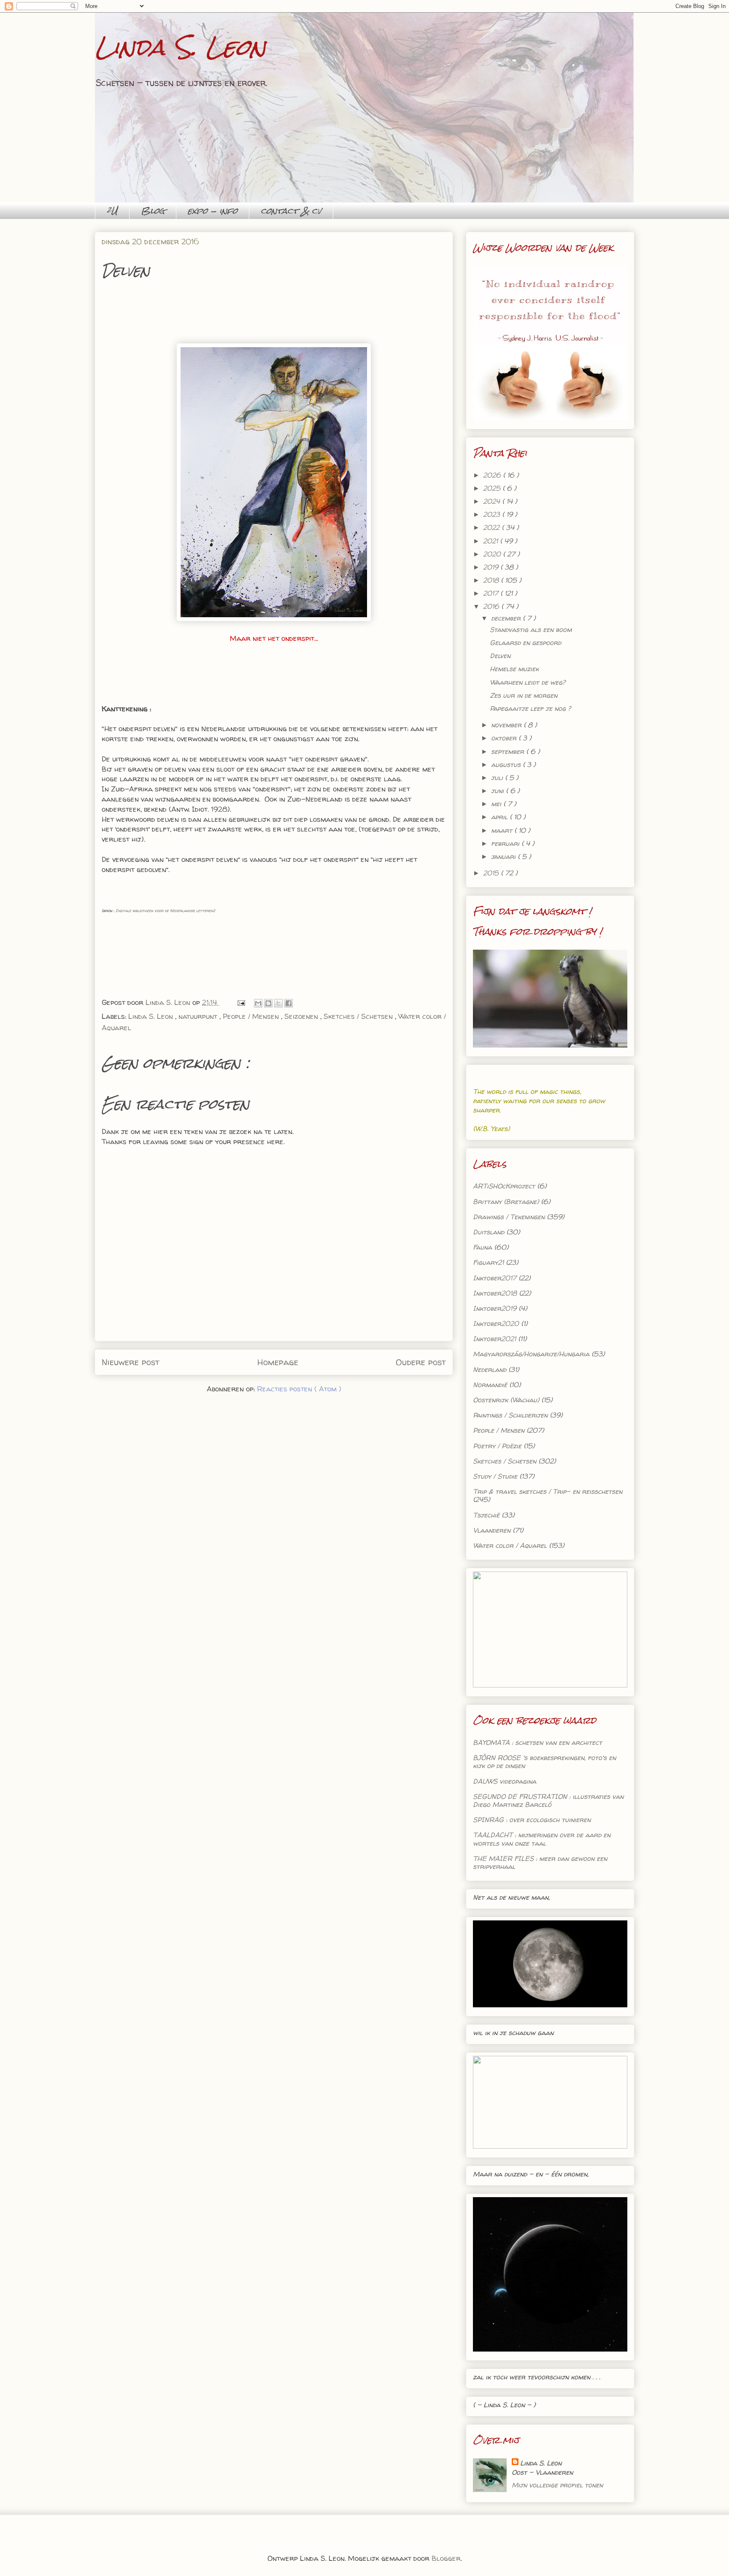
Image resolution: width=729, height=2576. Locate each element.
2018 (492, 580)
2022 (492, 527)
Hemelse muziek (514, 669)
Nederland (490, 1369)
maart (503, 830)
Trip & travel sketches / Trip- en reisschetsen (548, 1491)
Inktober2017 (495, 1278)
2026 (493, 475)
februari (506, 843)
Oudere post (421, 1362)
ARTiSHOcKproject (504, 1186)
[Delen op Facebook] (289, 1003)
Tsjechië (486, 1515)
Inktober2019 (495, 1308)
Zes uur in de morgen (524, 695)
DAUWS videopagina (505, 1781)
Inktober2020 (496, 1323)
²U (112, 211)
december (507, 618)
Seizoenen (302, 1016)
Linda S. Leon (180, 47)
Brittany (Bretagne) (506, 1202)
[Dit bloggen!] (268, 1003)
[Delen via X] (278, 1003)
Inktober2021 (494, 1339)
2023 (493, 514)
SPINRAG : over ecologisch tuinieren (532, 1820)
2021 (491, 541)
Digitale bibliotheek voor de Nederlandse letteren (164, 910)
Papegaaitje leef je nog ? (530, 708)
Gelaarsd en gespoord (525, 643)
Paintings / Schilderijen (510, 1415)
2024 (493, 501)
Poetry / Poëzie (497, 1446)
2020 (493, 554)
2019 (492, 567)
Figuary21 (488, 1262)
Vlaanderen (492, 1530)
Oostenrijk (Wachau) (506, 1400)
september (509, 751)
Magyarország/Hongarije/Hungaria (531, 1354)
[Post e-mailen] (240, 1002)
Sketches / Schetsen (359, 1016)
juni (498, 791)
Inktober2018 (495, 1293)
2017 (492, 593)
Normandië (490, 1385)
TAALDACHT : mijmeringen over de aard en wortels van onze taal (542, 1839)
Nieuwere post (131, 1362)
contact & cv (291, 211)
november (507, 725)
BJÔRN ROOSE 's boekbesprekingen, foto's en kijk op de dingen (544, 1762)
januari (504, 856)
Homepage (278, 1362)
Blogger (446, 2558)
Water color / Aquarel (510, 1545)
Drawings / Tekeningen (509, 1217)
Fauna (482, 1247)
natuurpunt (199, 1016)
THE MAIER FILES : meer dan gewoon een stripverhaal (540, 1862)
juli (498, 778)
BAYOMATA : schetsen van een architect (537, 1742)
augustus (507, 764)
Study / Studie (495, 1476)
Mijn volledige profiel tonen (557, 2485)
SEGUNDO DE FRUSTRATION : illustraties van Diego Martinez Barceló (548, 1800)
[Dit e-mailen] (258, 1003)
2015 (492, 873)
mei (497, 804)
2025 (493, 488)
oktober (505, 738)
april (500, 817)
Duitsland (489, 1232)
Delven (500, 656)
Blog (153, 211)
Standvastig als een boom (531, 629)
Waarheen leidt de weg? (528, 682)
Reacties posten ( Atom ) (299, 1389)
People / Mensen (252, 1016)
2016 (492, 606)
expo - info (213, 211)
